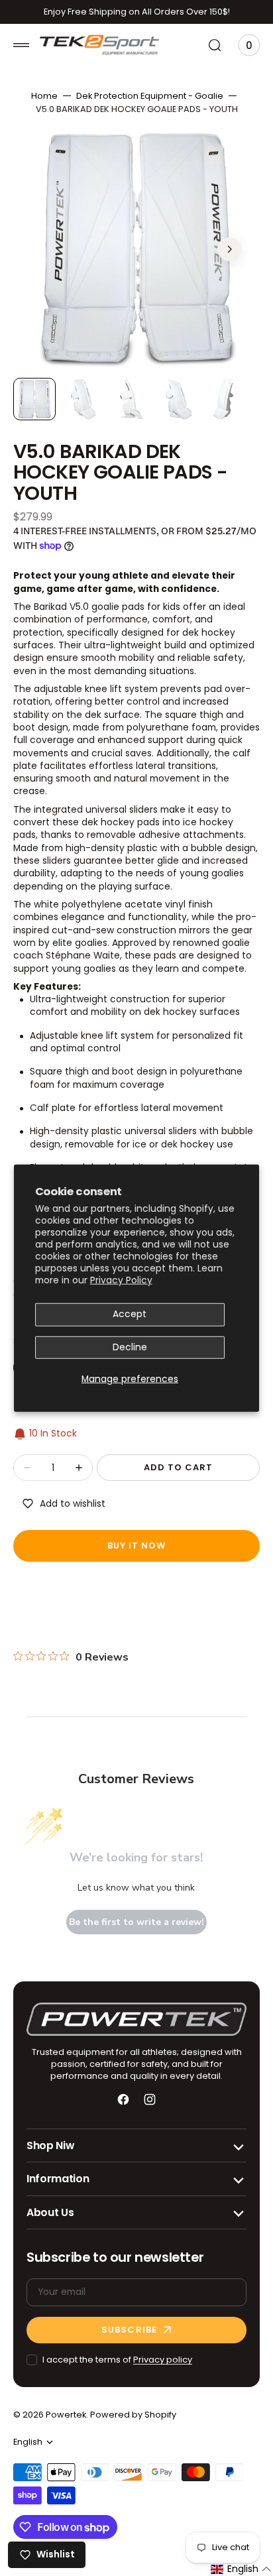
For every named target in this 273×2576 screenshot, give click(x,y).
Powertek (66, 2415)
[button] (21, 45)
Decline (130, 1347)
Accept (130, 1314)
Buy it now (136, 1546)
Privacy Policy (121, 1281)
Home (44, 96)
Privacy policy (163, 2360)
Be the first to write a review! (136, 1922)
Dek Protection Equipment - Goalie (150, 96)
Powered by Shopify (133, 2415)
